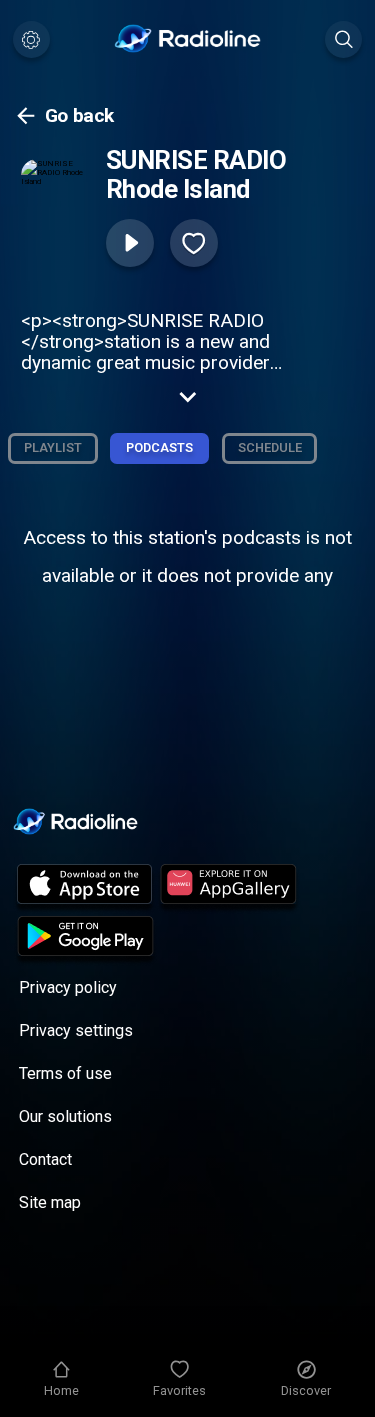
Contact (45, 1159)
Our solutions (65, 1116)
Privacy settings (76, 1030)
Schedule (270, 447)
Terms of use (65, 1073)
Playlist (53, 447)
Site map (50, 1202)
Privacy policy (68, 987)
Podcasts (159, 447)
